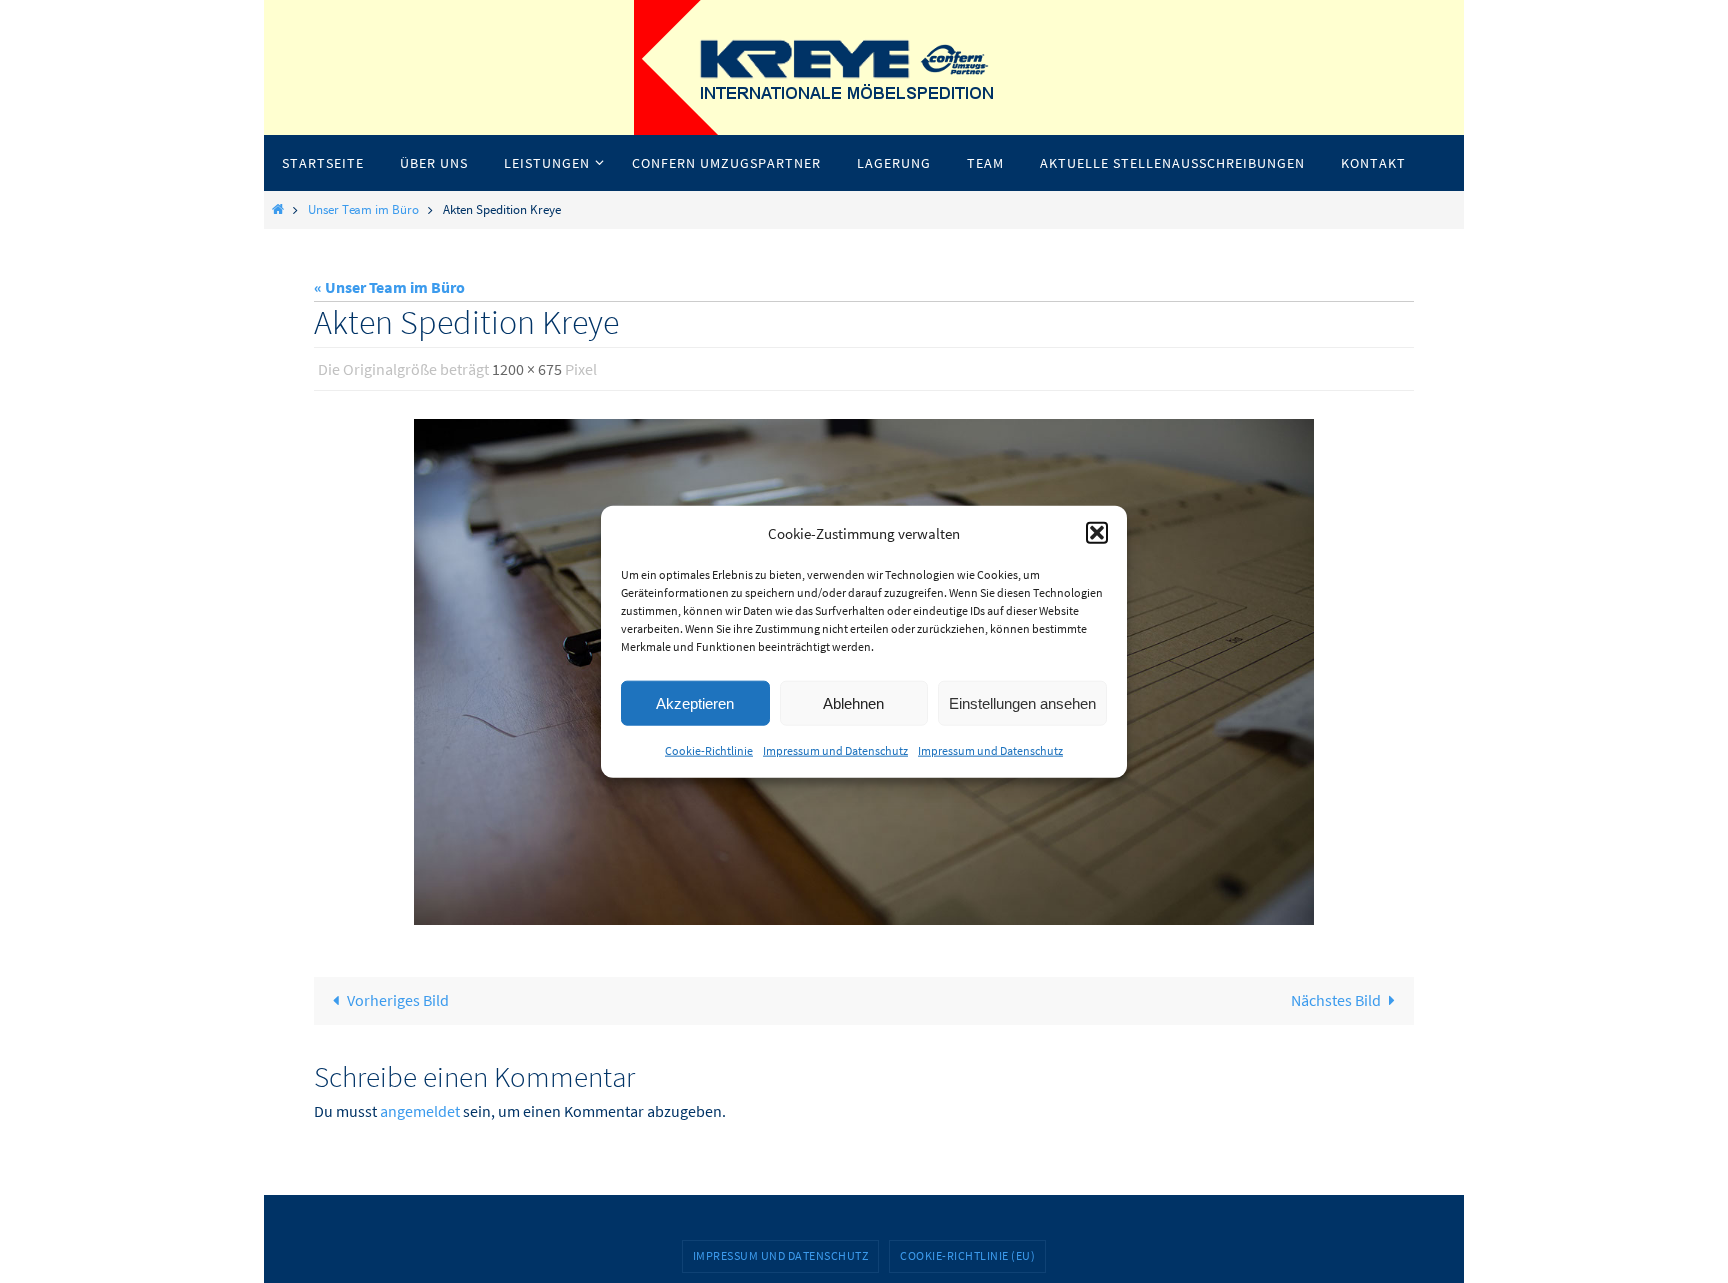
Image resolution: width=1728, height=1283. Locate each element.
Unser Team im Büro (363, 209)
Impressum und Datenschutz (835, 750)
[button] (1097, 533)
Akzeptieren (695, 702)
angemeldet (420, 1111)
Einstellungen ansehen (1022, 702)
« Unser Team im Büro (389, 287)
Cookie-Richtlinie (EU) (967, 1255)
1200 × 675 (527, 369)
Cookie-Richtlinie (709, 750)
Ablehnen (853, 702)
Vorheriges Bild (398, 1000)
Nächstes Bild (1336, 1000)
